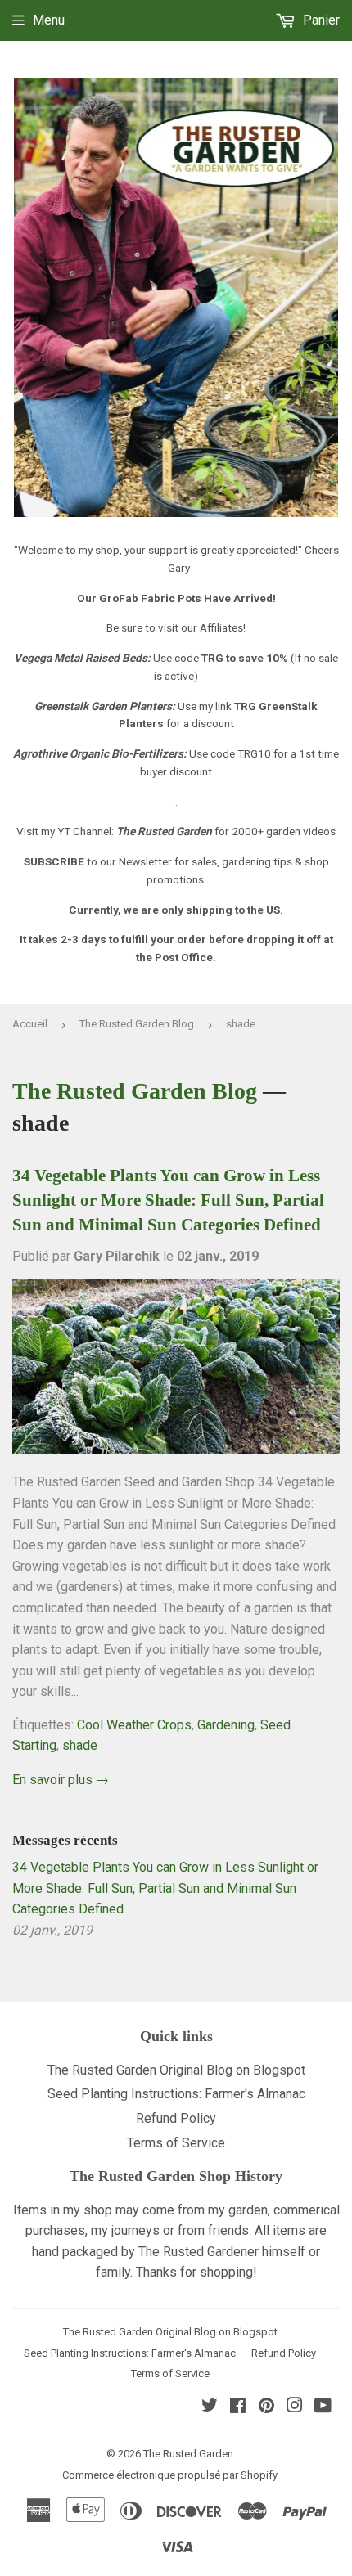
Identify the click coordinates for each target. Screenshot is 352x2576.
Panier (320, 20)
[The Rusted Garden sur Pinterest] (266, 2407)
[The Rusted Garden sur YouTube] (323, 2407)
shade (80, 1745)
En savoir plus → (61, 1780)
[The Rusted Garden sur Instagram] (295, 2407)
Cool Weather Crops (134, 1725)
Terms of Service (176, 2143)
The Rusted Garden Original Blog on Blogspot (176, 2070)
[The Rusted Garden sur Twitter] (210, 2407)
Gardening (226, 1725)
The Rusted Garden (188, 2454)
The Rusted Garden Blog (137, 1024)
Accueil (30, 1024)
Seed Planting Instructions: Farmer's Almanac (176, 2094)
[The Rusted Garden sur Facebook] (238, 2407)
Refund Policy (176, 2118)
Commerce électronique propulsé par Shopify (170, 2475)
